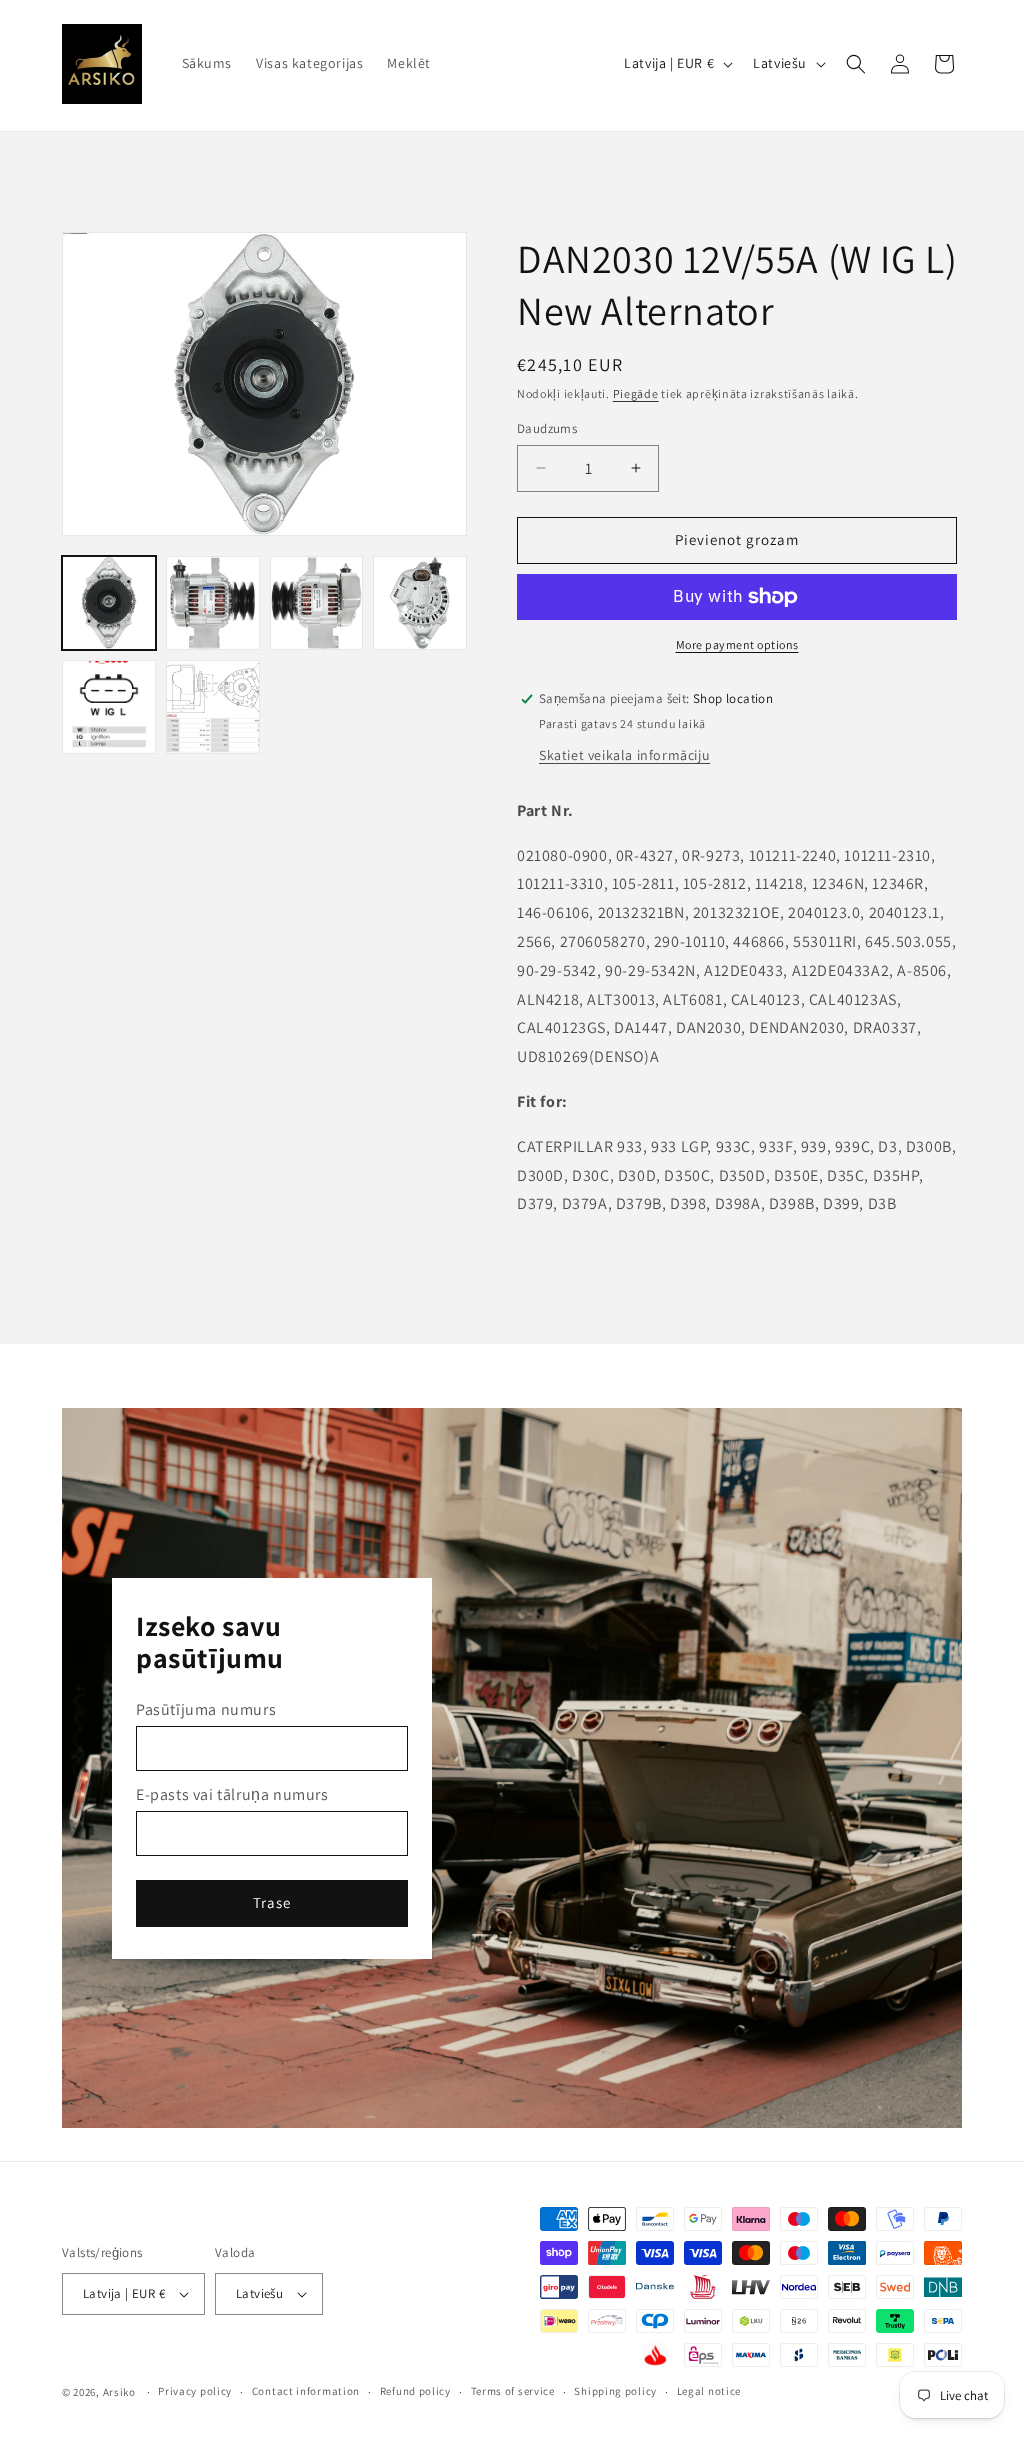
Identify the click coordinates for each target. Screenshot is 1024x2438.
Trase (272, 1902)
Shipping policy (615, 2391)
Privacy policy (195, 2391)
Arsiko (119, 2392)
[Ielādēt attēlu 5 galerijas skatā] (109, 707)
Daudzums (547, 428)
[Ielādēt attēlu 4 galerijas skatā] (420, 603)
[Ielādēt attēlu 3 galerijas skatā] (317, 603)
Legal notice (709, 2391)
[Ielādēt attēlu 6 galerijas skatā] (213, 707)
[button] (856, 64)
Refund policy (415, 2391)
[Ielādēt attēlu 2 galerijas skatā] (213, 603)
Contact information (306, 2391)
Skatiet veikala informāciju (624, 755)
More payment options (737, 644)
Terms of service (513, 2391)
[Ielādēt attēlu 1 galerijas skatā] (109, 603)
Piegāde (636, 393)
